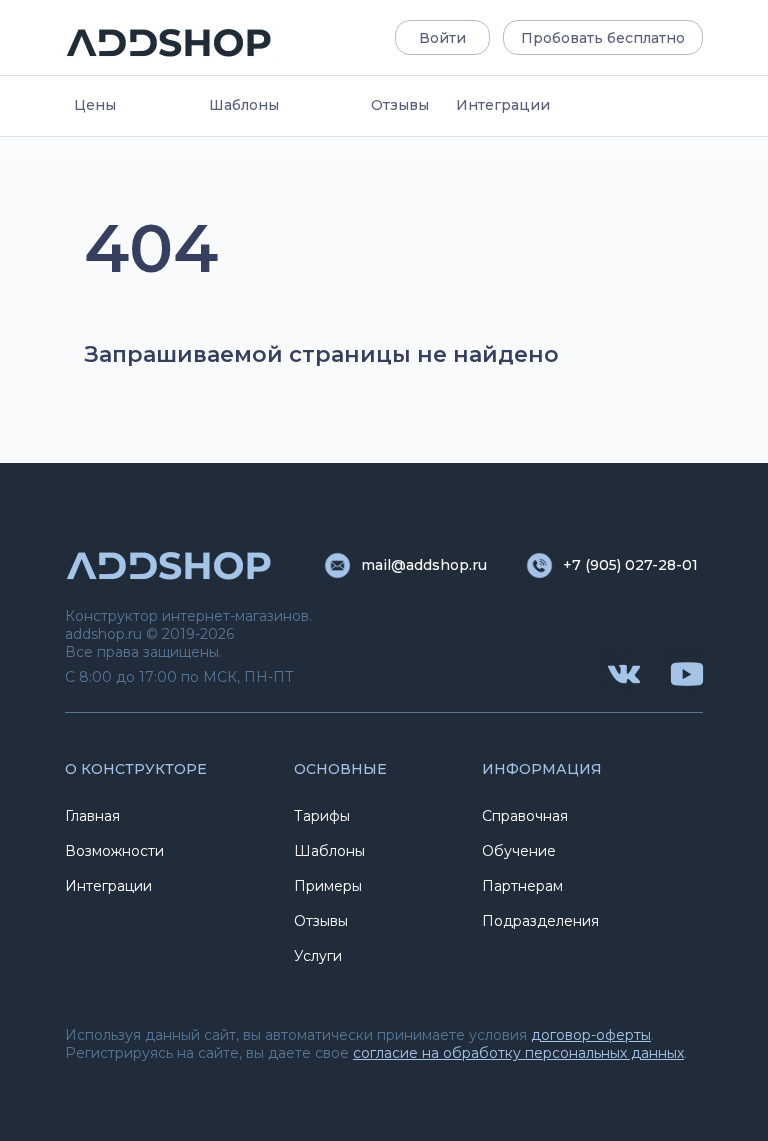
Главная (92, 816)
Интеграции (503, 105)
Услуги (318, 956)
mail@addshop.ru (424, 565)
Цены (95, 105)
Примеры (328, 886)
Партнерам (522, 886)
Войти (442, 38)
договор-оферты (591, 1035)
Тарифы (322, 816)
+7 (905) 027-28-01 (630, 565)
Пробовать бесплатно (603, 38)
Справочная (525, 816)
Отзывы (400, 105)
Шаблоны (244, 105)
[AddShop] (170, 42)
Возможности (114, 851)
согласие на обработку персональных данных (518, 1053)
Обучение (519, 851)
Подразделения (540, 921)
